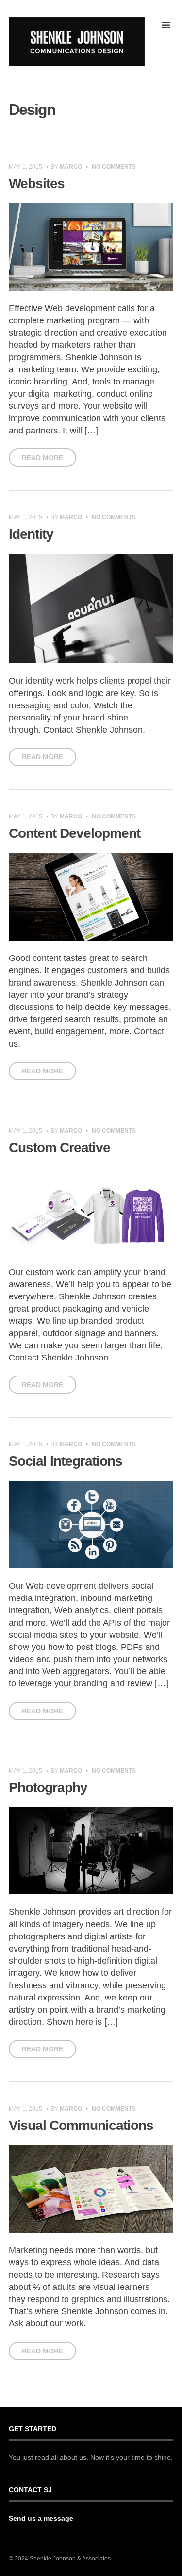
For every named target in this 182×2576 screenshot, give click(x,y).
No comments (114, 167)
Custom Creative (59, 1147)
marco (71, 167)
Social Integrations (66, 1461)
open (165, 25)
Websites (37, 184)
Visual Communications (81, 2125)
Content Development (74, 833)
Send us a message (41, 2518)
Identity (31, 534)
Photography (48, 1787)
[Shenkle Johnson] (77, 42)
